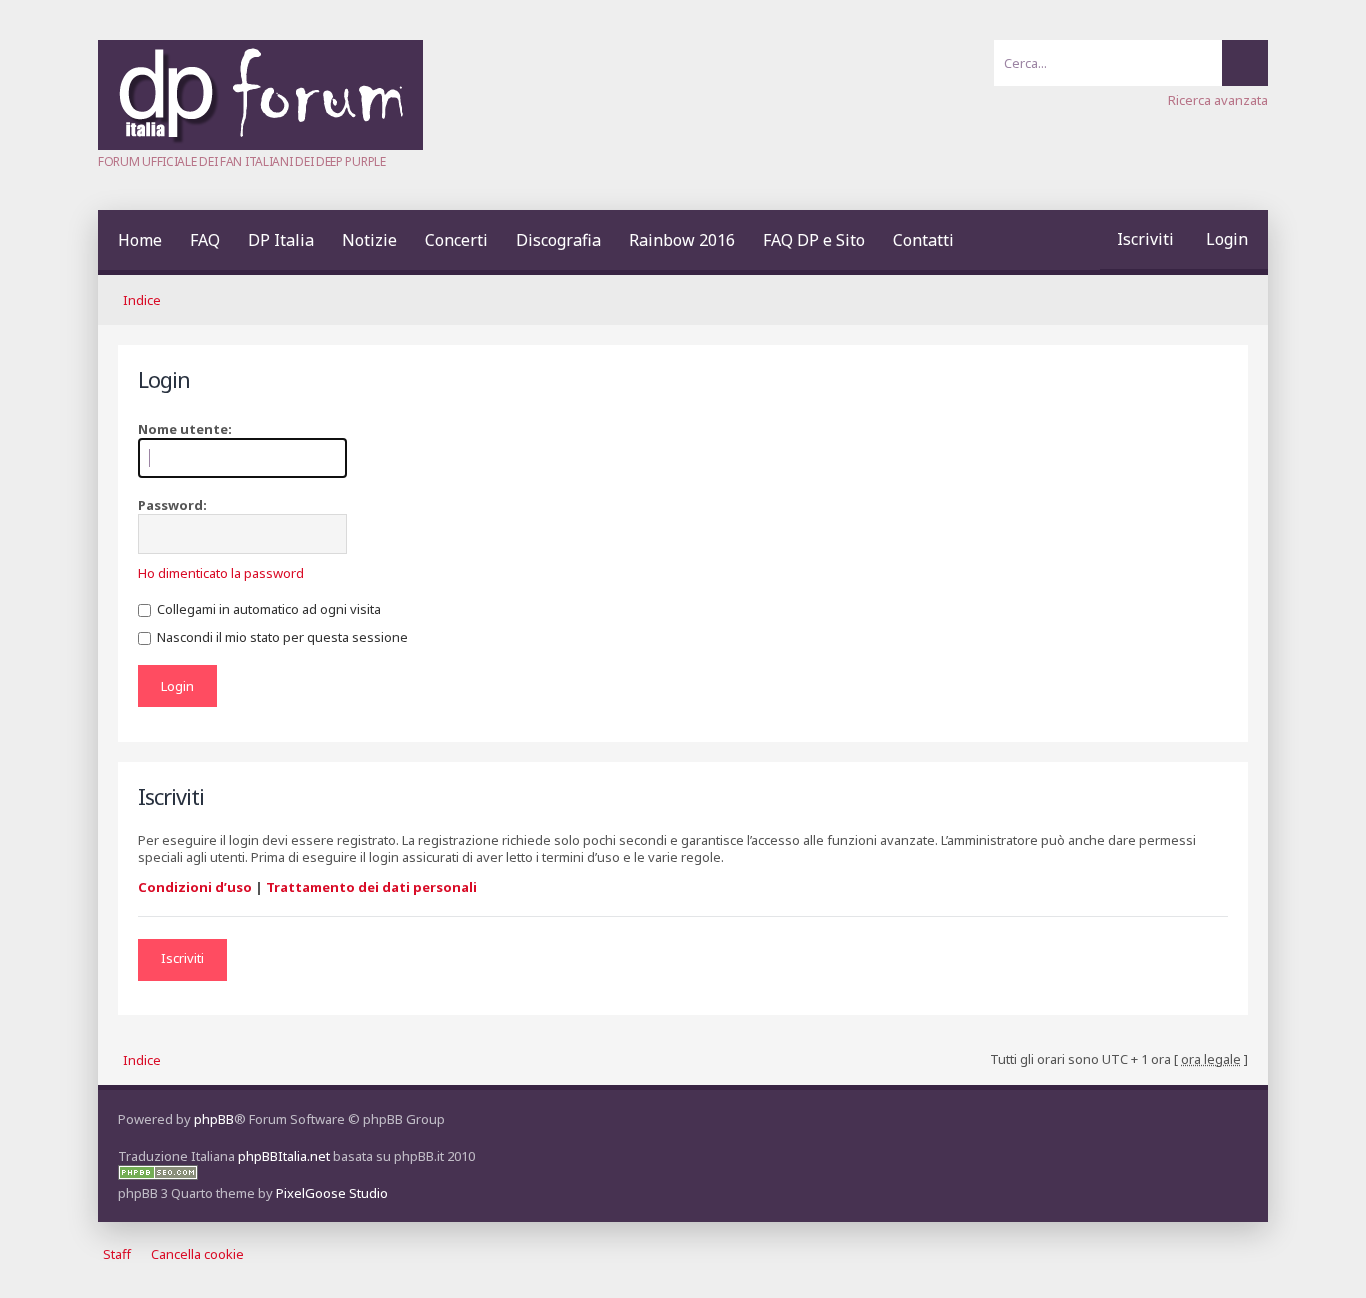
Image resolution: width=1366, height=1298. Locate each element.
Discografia (558, 240)
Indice (142, 300)
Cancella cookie (197, 1254)
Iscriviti (1145, 239)
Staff (117, 1254)
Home (140, 240)
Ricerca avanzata (1218, 100)
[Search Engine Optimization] (158, 1175)
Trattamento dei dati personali (371, 887)
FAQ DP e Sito (814, 240)
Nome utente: (185, 429)
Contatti (923, 240)
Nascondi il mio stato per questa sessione (281, 637)
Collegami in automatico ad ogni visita (267, 609)
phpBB (214, 1119)
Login (1227, 239)
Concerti (456, 240)
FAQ (205, 240)
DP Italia (281, 240)
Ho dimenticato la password (221, 573)
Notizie (369, 240)
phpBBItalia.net (284, 1156)
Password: (172, 505)
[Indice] (260, 145)
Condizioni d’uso (195, 887)
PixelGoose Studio (332, 1193)
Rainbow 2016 (682, 240)
